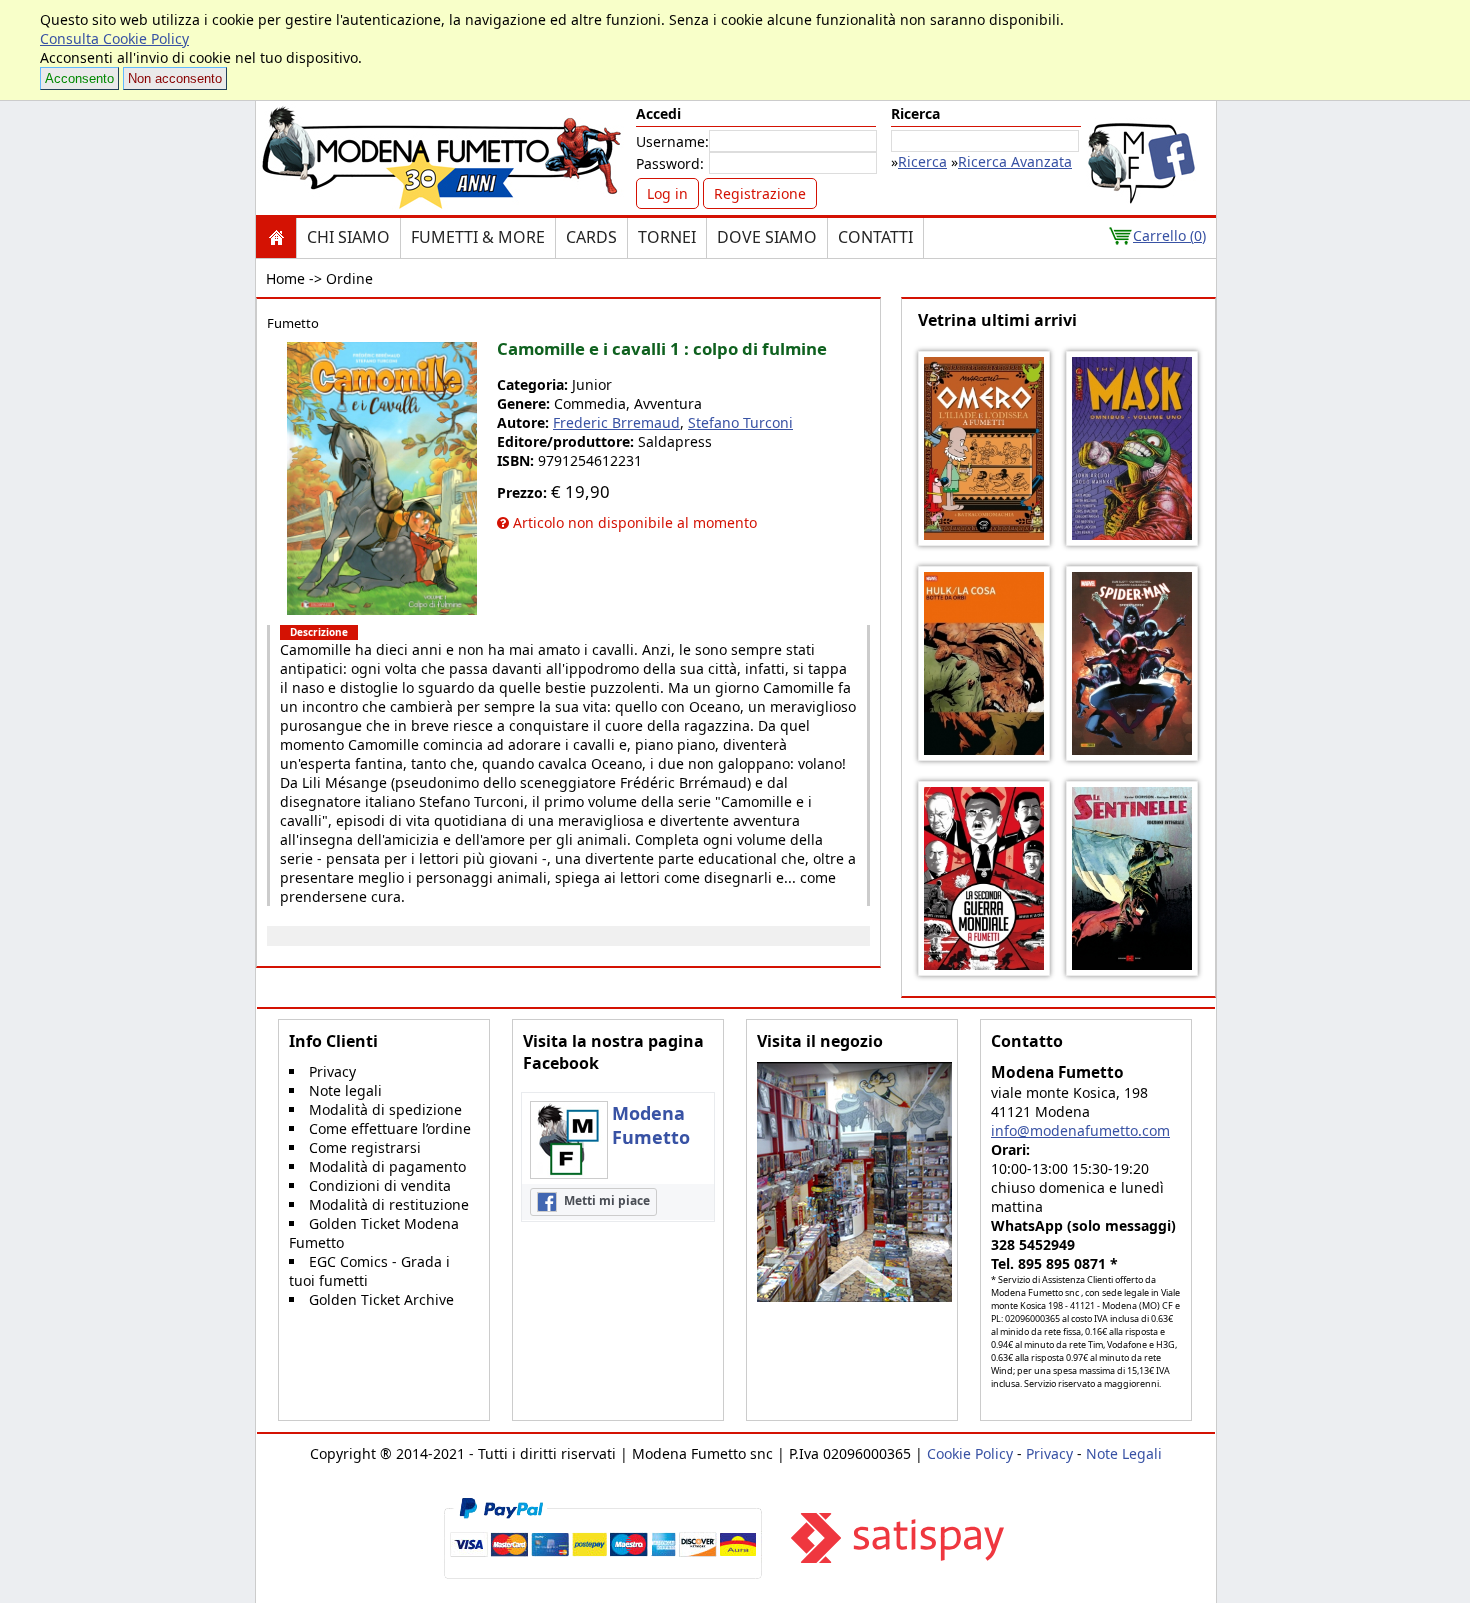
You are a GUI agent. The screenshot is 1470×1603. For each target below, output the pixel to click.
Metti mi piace (605, 1200)
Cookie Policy (970, 1453)
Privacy (332, 1071)
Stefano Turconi (740, 422)
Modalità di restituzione (389, 1204)
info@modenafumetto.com (1080, 1130)
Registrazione (760, 193)
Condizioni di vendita (380, 1185)
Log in (667, 193)
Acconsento (79, 78)
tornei (667, 237)
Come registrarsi (365, 1147)
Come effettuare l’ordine (390, 1128)
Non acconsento (175, 78)
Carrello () (1169, 235)
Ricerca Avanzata (1015, 161)
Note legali (345, 1090)
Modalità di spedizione (385, 1109)
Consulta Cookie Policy (114, 38)
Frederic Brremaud (616, 422)
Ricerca (922, 161)
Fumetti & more (478, 237)
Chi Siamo (348, 237)
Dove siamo (767, 237)
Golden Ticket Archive (381, 1299)
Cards (591, 237)
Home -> (294, 278)
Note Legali (1124, 1453)
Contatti (875, 237)
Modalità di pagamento (387, 1166)
